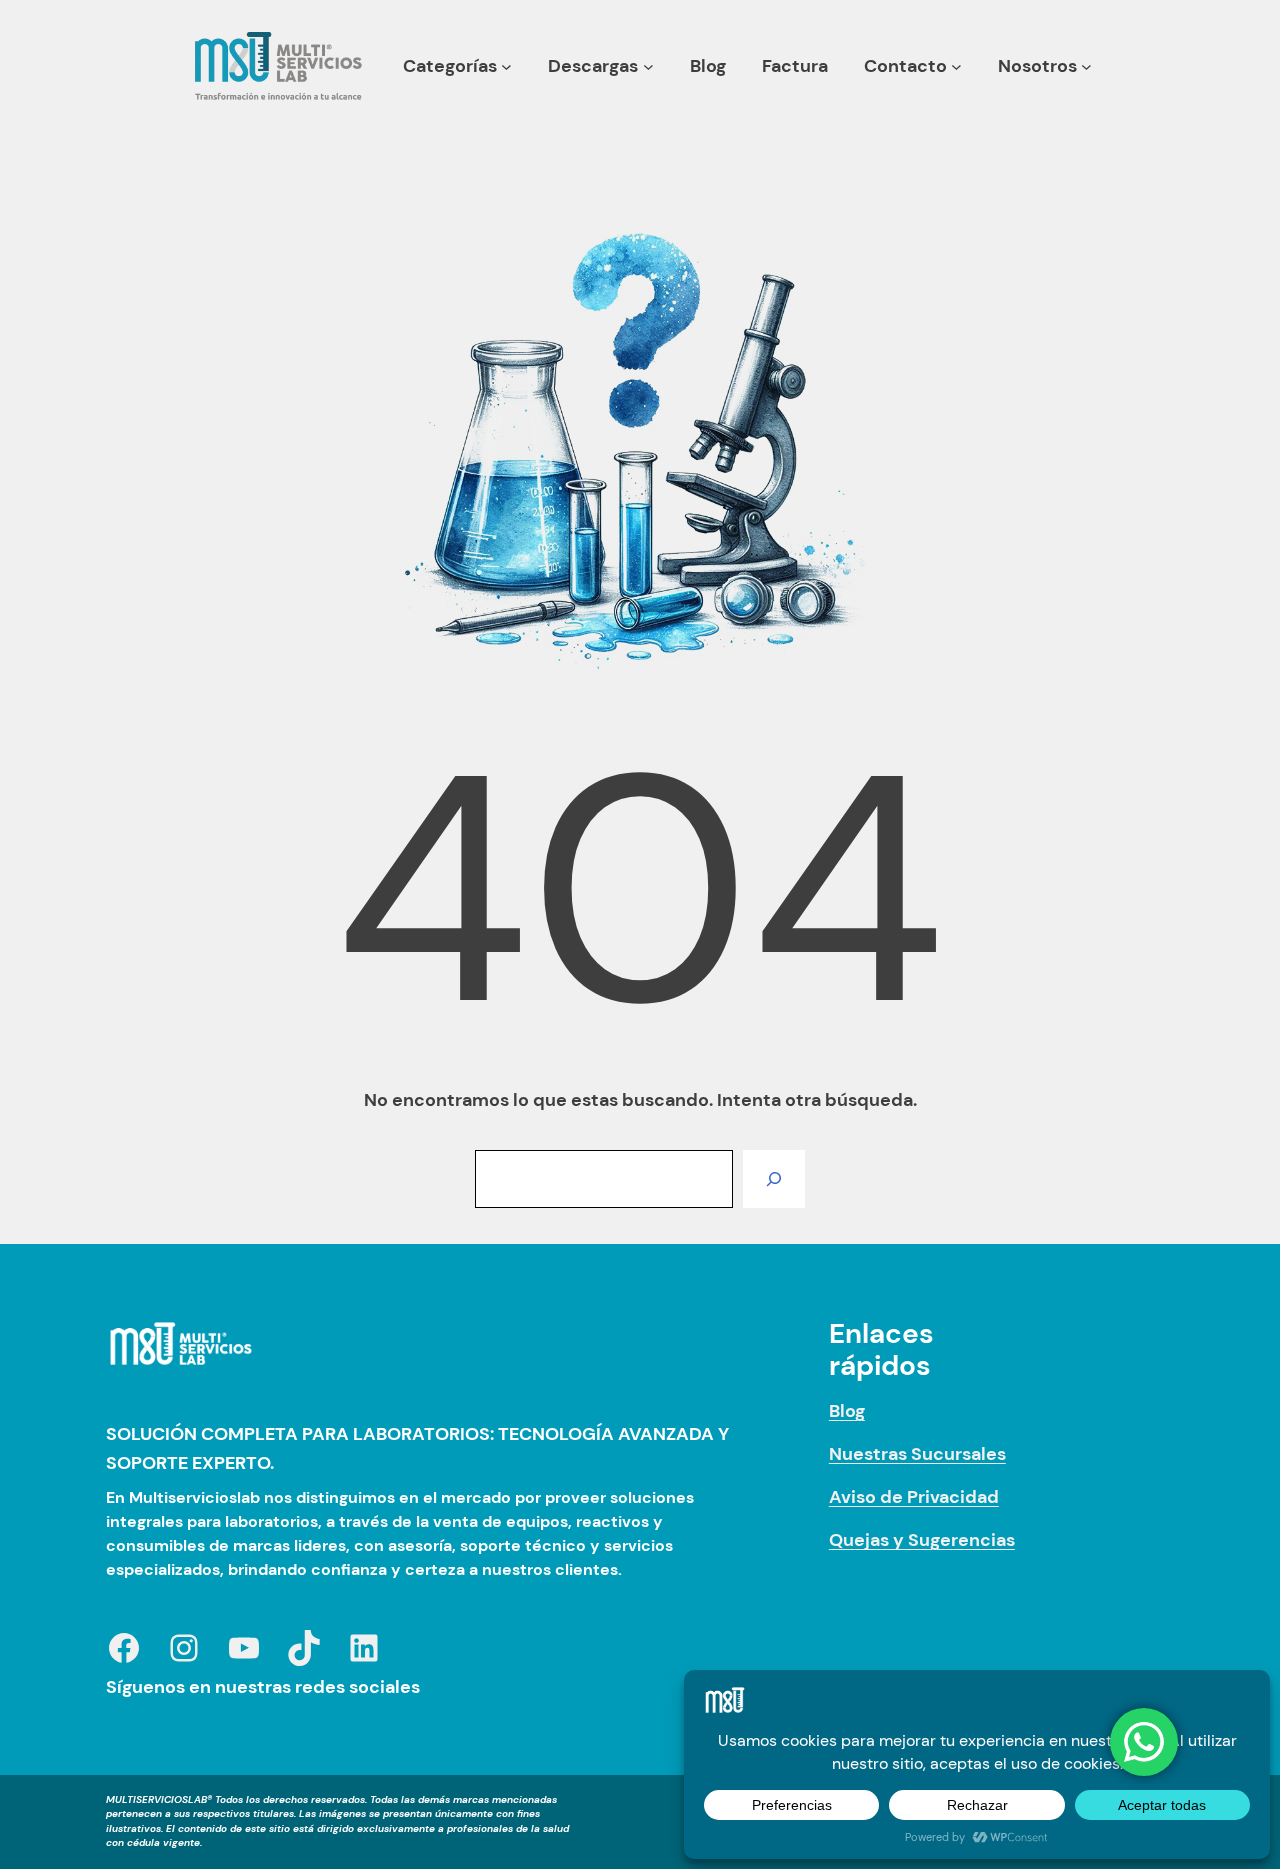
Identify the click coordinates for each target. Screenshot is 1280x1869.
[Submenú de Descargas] (648, 66)
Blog (847, 1411)
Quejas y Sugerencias (922, 1540)
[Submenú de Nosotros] (1086, 66)
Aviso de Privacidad (914, 1497)
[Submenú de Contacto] (956, 66)
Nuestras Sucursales (917, 1454)
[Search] (774, 1179)
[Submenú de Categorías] (506, 66)
